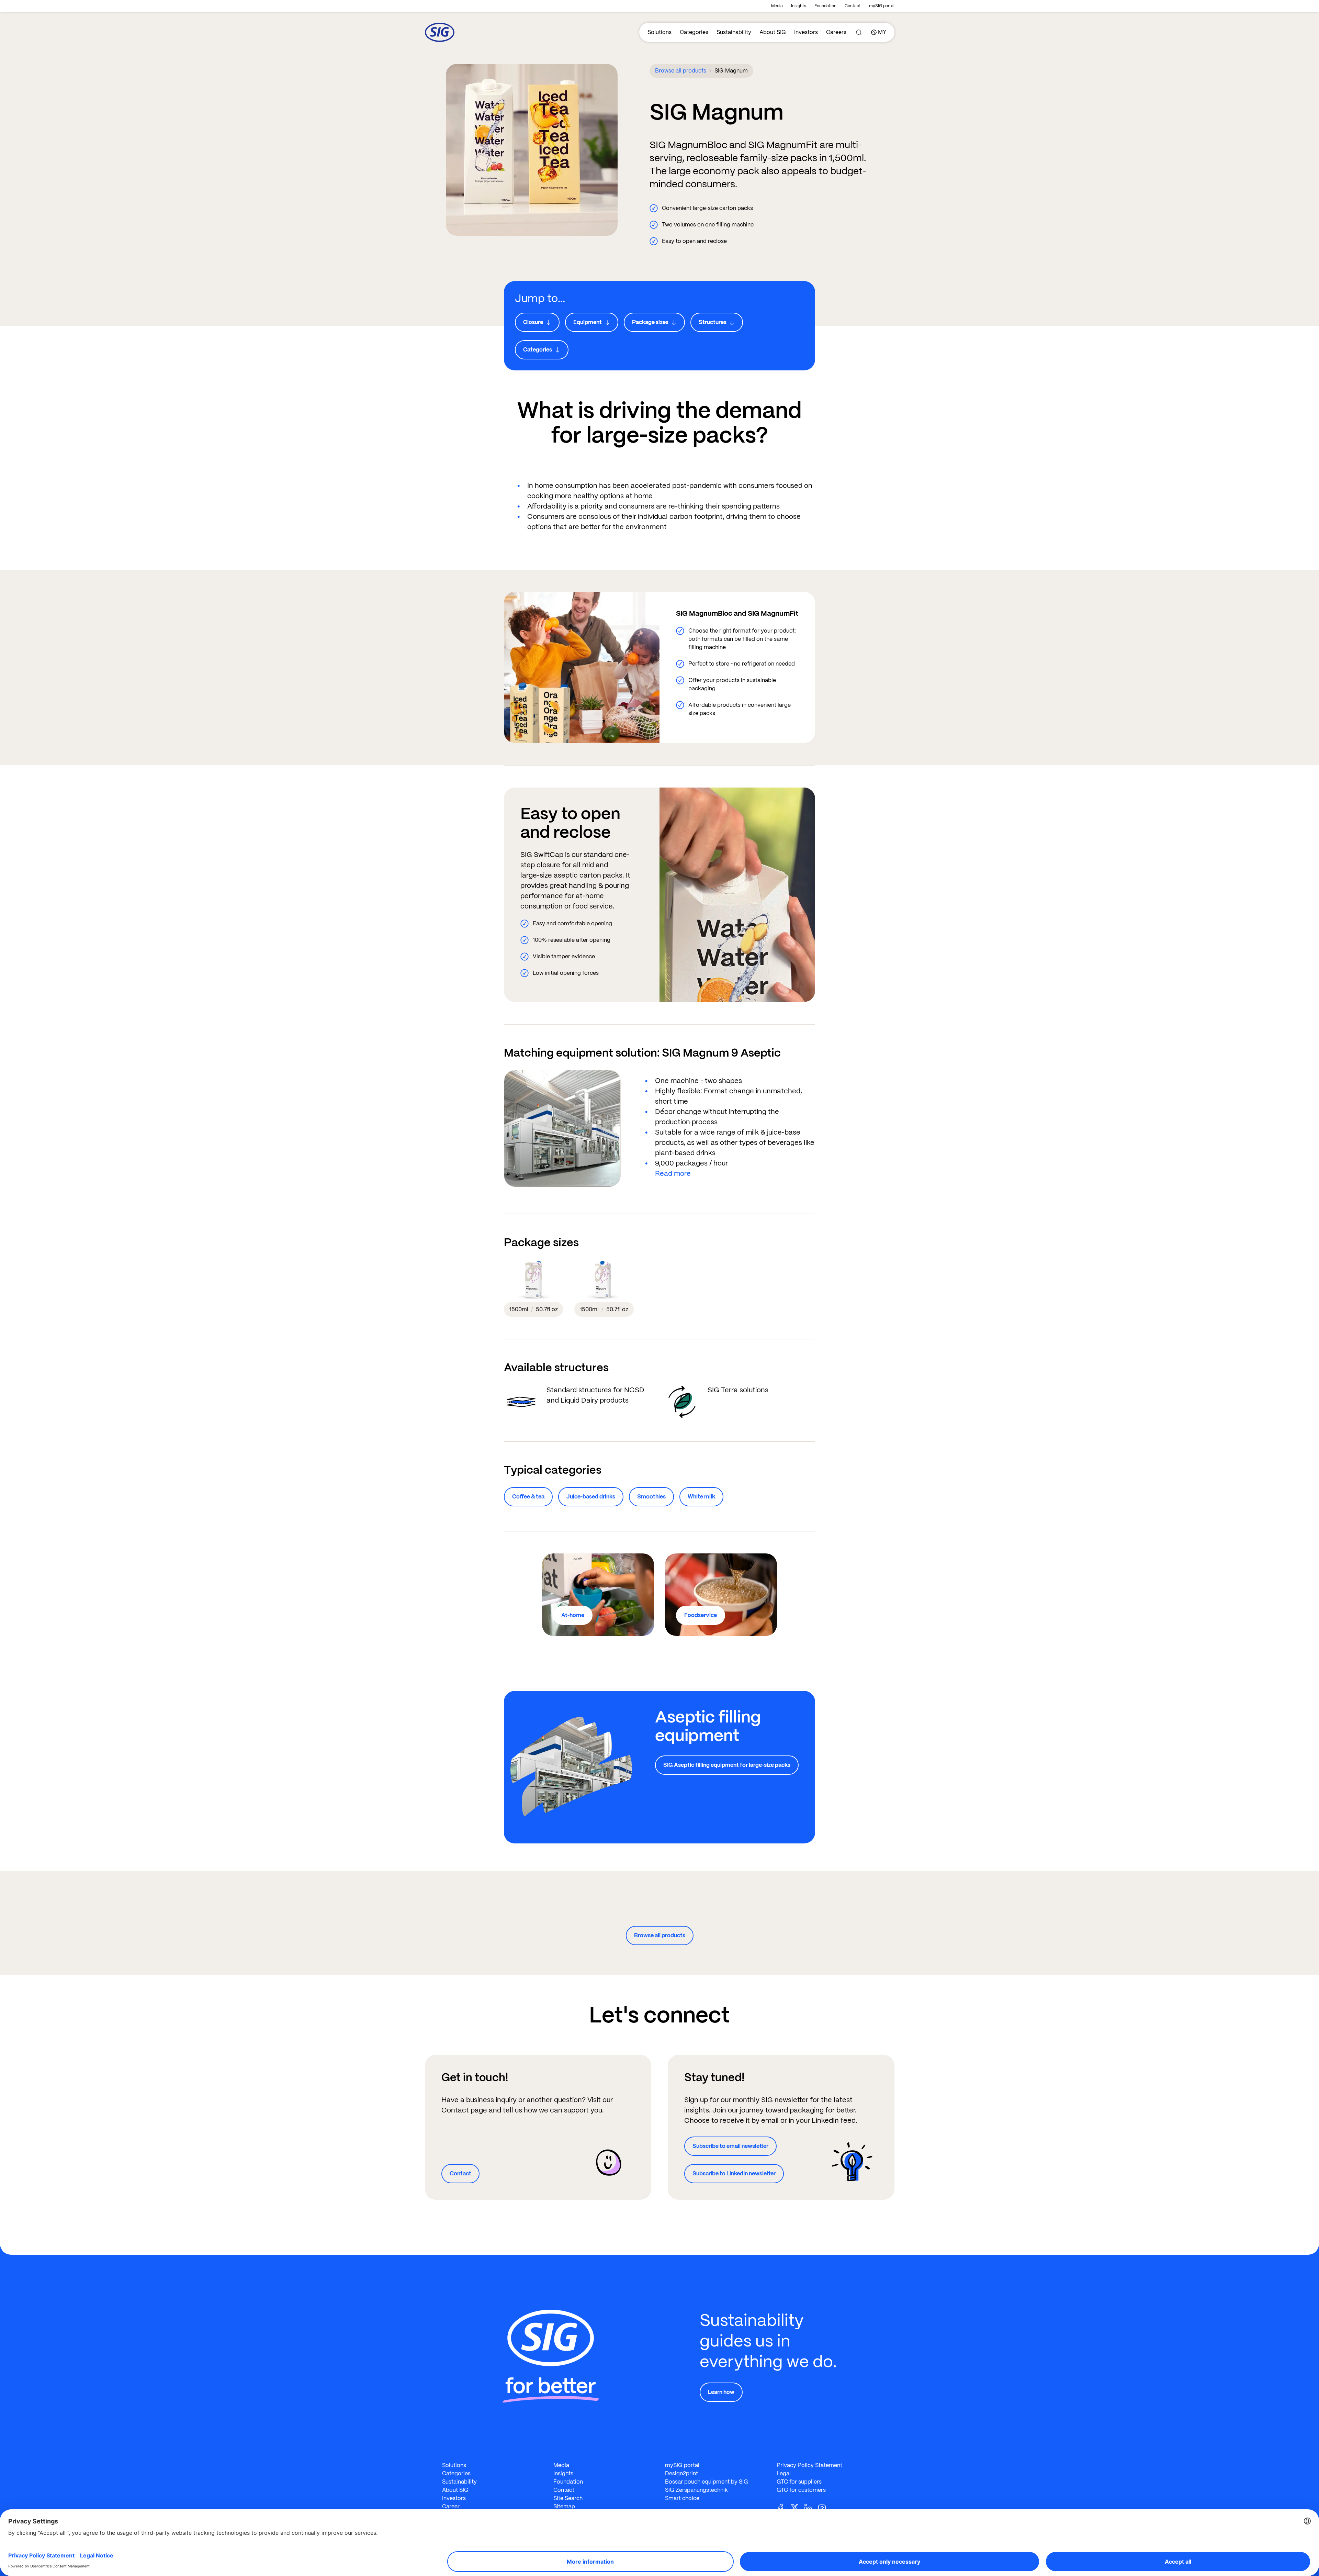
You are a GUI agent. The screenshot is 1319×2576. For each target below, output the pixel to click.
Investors (806, 32)
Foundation (825, 6)
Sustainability (734, 32)
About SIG (773, 32)
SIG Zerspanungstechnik (696, 2490)
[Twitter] (797, 2507)
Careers (836, 32)
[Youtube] (825, 2507)
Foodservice (701, 1615)
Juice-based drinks (591, 1497)
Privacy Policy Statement (809, 2465)
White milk (701, 1497)
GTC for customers (801, 2490)
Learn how (721, 2392)
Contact (853, 6)
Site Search (568, 2498)
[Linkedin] (811, 2507)
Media (777, 6)
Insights (799, 6)
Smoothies (651, 1497)
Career (451, 2506)
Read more (673, 1173)
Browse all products (681, 71)
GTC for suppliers (799, 2482)
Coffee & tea (528, 1497)
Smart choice (682, 2498)
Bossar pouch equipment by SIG (707, 2482)
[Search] (859, 32)
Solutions (659, 32)
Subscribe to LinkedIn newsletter (734, 2173)
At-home (573, 1615)
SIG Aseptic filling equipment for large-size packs (727, 1765)
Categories (694, 32)
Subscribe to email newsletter (730, 2146)
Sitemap (564, 2506)
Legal (784, 2473)
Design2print (681, 2473)
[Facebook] (783, 2507)
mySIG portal (882, 6)
